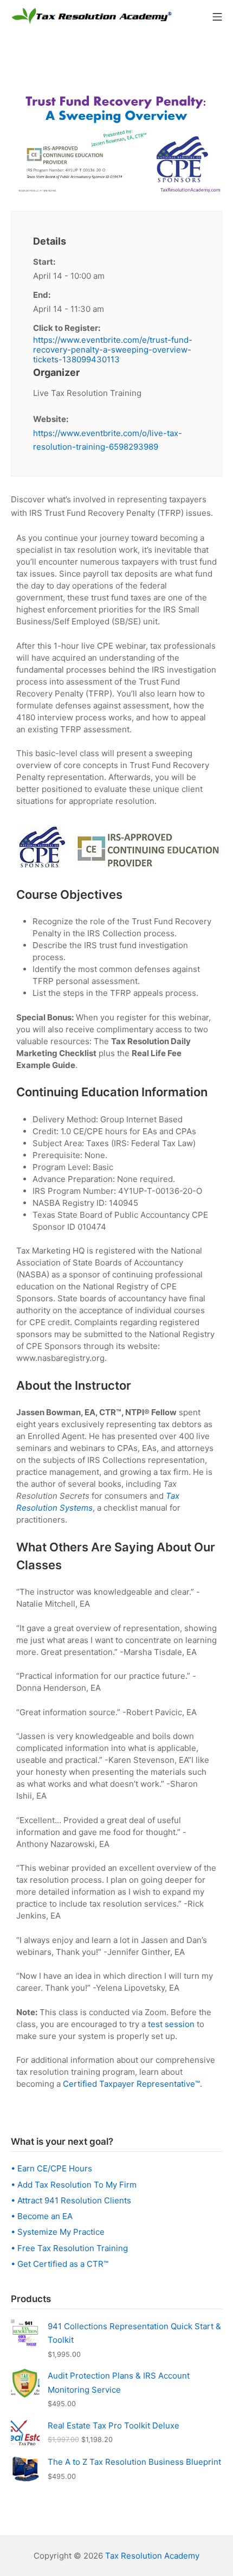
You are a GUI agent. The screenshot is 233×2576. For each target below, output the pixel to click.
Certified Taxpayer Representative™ (131, 2084)
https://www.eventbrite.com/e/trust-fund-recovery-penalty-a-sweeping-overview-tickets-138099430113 (113, 350)
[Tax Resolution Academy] (92, 16)
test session (171, 2024)
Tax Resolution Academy (152, 2556)
